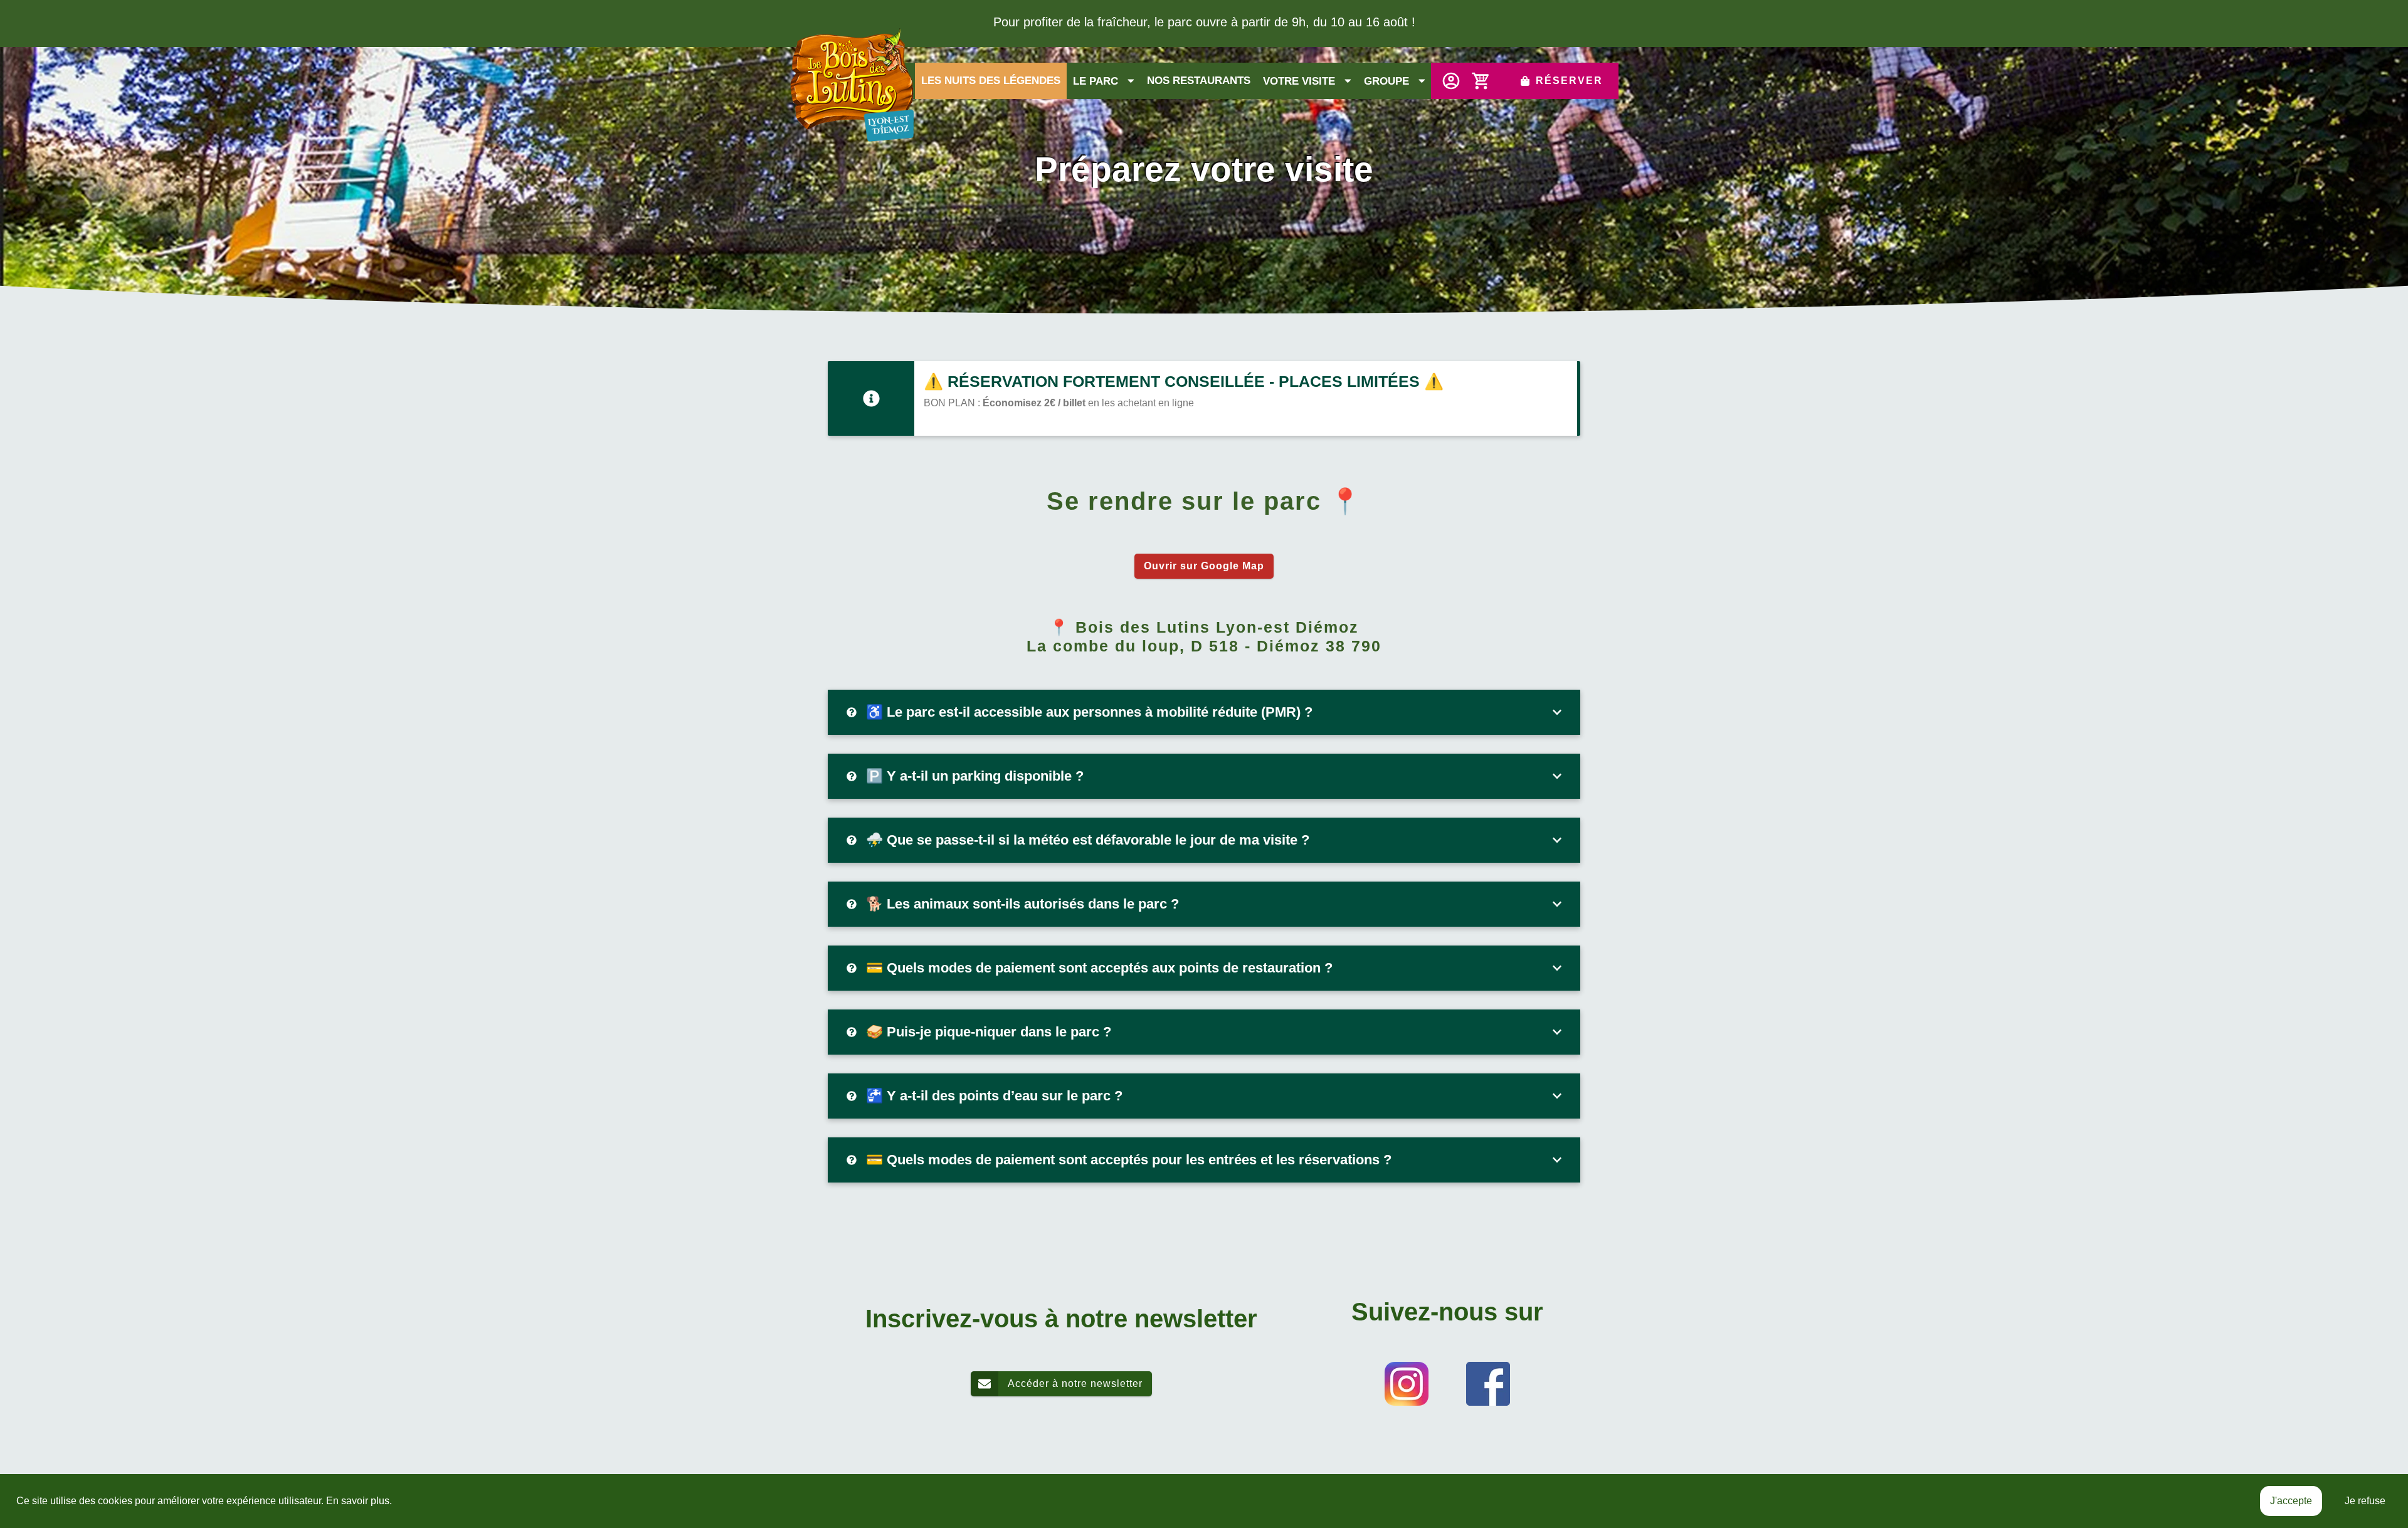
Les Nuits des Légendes (991, 81)
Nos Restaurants (1199, 81)
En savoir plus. (359, 1501)
